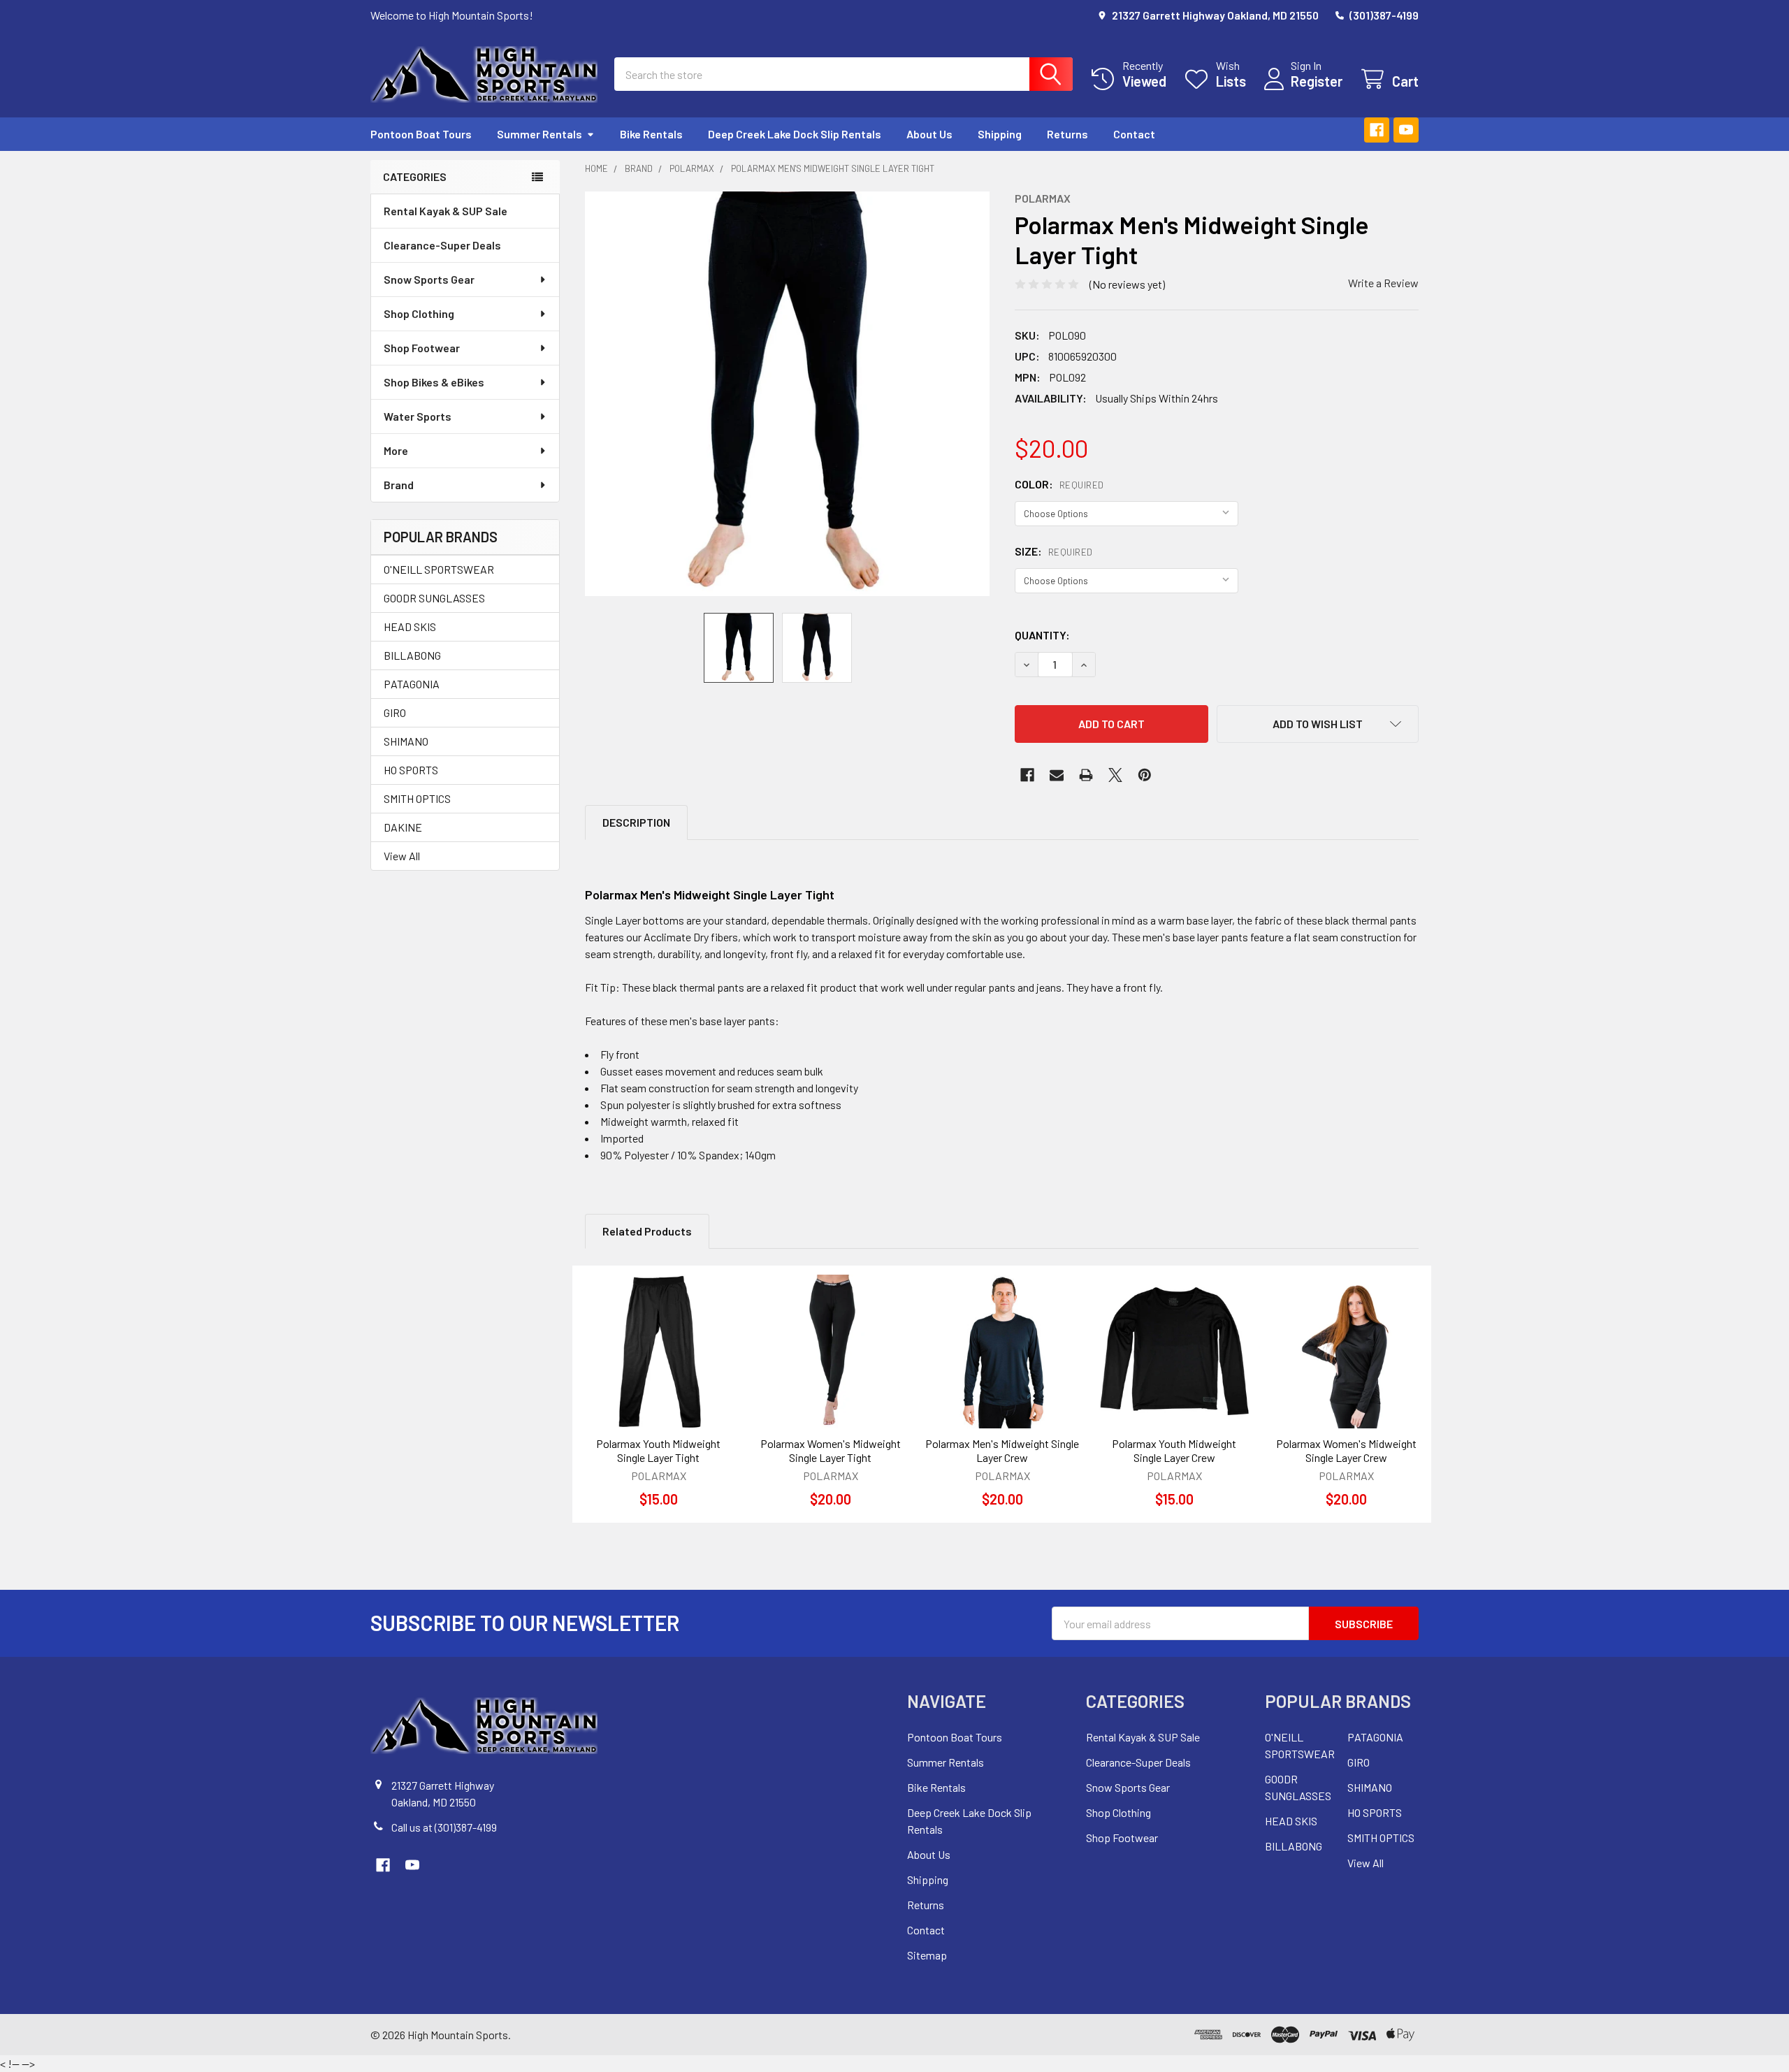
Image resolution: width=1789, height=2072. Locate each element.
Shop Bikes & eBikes (434, 382)
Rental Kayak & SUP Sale (446, 211)
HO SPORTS (411, 770)
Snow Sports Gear (429, 279)
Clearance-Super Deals (442, 245)
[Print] (1086, 775)
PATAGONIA (412, 684)
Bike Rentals (651, 134)
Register (1317, 81)
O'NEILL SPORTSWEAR (439, 569)
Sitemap (927, 1955)
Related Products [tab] (647, 1231)
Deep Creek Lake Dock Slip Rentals (795, 134)
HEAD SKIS (410, 626)
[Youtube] (1406, 130)
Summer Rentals (539, 134)
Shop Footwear (422, 348)
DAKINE (403, 827)
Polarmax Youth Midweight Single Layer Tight (658, 1450)
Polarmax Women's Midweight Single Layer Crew (1346, 1450)
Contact (1134, 134)
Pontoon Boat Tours (421, 134)
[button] (1318, 724)
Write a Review (1383, 283)
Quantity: (1042, 635)
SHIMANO (406, 741)
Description (636, 822)
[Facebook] (1377, 130)
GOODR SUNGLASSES (434, 598)
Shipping (1000, 134)
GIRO (395, 712)
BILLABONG (412, 655)
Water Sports (418, 416)
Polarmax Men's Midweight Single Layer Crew (1002, 1450)
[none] (787, 394)
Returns (1067, 134)
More (396, 450)
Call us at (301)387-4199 (444, 1827)
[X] (1115, 775)
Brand (399, 485)
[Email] (1057, 775)
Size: (1054, 551)
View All (402, 856)
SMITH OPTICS (417, 798)
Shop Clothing (419, 313)
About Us (929, 134)
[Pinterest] (1145, 775)
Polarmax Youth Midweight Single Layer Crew (1174, 1450)
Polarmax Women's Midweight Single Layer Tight (831, 1450)
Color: (1059, 484)
